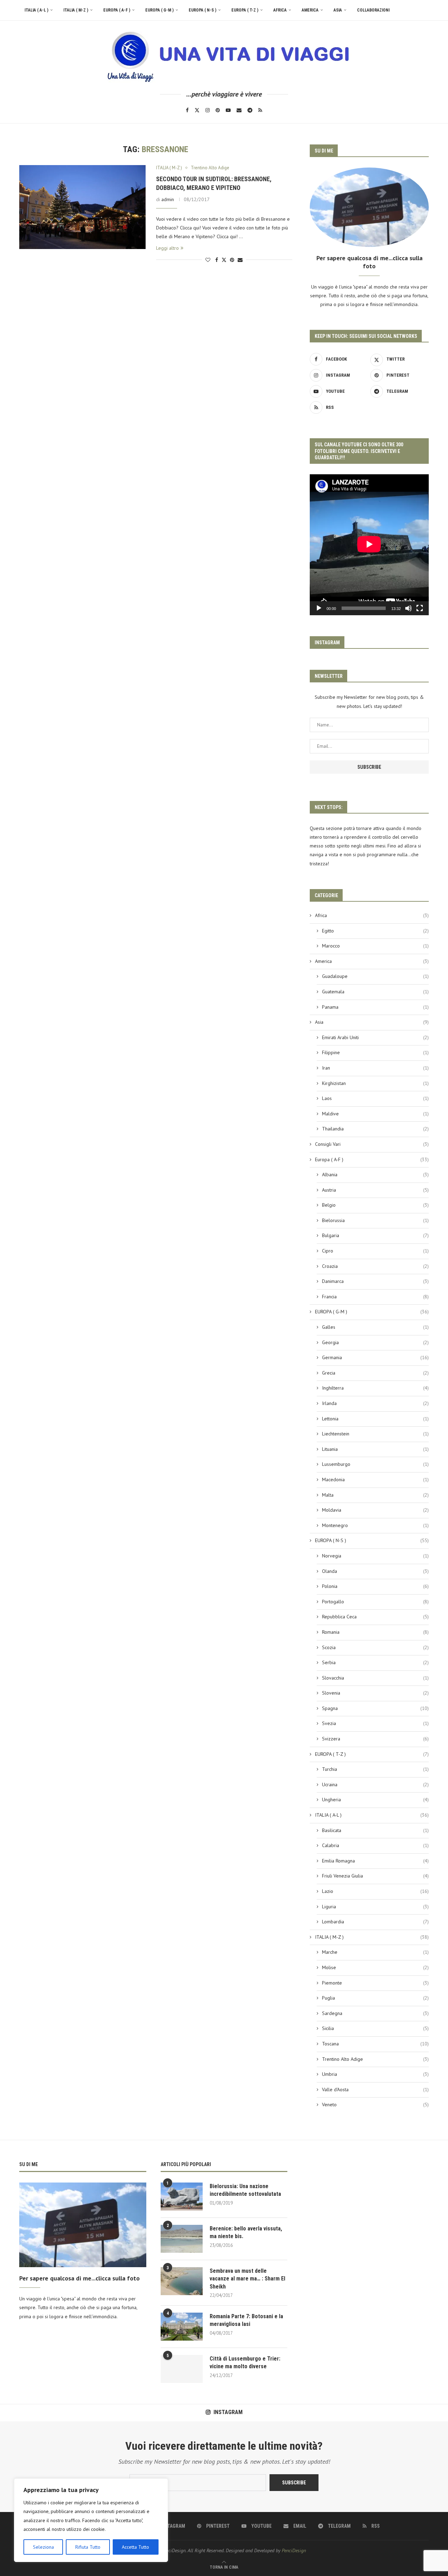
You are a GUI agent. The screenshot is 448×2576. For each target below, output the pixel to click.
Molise (375, 1967)
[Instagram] (208, 110)
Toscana (375, 2044)
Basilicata (375, 1830)
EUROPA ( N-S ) (202, 10)
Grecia (375, 1373)
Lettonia (375, 1419)
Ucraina (375, 1784)
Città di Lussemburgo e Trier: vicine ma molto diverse (245, 2362)
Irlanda (375, 1403)
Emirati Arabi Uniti (375, 1037)
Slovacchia (375, 1678)
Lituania (375, 1449)
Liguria (375, 1907)
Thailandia (375, 1129)
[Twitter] (197, 110)
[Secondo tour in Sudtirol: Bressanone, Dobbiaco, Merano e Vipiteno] (82, 207)
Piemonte (375, 1983)
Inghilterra (375, 1388)
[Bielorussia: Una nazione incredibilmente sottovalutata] (182, 2197)
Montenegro (375, 1525)
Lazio (375, 1891)
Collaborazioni (373, 10)
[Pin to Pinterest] (232, 260)
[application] (369, 545)
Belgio (375, 1205)
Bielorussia (375, 1220)
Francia (375, 1297)
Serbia (375, 1662)
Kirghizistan (375, 1083)
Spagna (375, 1708)
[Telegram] (250, 110)
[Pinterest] (218, 110)
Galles (375, 1327)
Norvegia (375, 1556)
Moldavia (375, 1510)
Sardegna (375, 2013)
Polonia (375, 1586)
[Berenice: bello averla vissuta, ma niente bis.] (182, 2239)
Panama (375, 1007)
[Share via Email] (240, 260)
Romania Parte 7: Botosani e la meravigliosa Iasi (246, 2320)
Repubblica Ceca (375, 1617)
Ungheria (375, 1800)
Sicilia (375, 2028)
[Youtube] (228, 110)
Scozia (375, 1647)
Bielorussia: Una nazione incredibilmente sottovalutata (245, 2190)
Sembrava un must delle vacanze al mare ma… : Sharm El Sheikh (247, 2279)
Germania (375, 1357)
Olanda (375, 1571)
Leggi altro (167, 248)
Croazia (375, 1266)
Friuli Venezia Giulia (375, 1876)
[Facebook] (187, 110)
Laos (375, 1098)
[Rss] (260, 110)
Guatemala (375, 992)
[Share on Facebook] (217, 260)
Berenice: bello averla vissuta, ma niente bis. (246, 2232)
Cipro (375, 1251)
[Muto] (408, 608)
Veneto (375, 2105)
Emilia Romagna (375, 1861)
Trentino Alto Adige (375, 2059)
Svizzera (375, 1739)
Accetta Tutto (135, 2547)
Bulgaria (375, 1235)
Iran (375, 1068)
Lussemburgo (375, 1464)
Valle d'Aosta (375, 2089)
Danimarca (375, 1281)
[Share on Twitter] (224, 260)
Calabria (375, 1845)
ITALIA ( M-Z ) (76, 10)
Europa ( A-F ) (117, 10)
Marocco (375, 946)
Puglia (375, 1998)
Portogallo (375, 1602)
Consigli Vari (372, 1144)
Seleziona (43, 2547)
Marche (375, 1952)
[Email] (239, 110)
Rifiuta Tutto (88, 2547)
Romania (375, 1632)
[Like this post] (208, 260)
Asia (338, 10)
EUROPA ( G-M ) (159, 10)
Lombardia (375, 1922)
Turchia (375, 1769)
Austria (375, 1190)
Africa (280, 10)
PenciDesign (294, 2550)
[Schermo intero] (420, 608)
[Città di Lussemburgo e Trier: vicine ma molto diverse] (182, 2369)
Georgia (375, 1342)
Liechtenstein (375, 1434)
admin (168, 199)
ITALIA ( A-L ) (36, 10)
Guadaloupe (375, 976)
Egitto (375, 931)
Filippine (375, 1052)
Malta (375, 1495)
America (310, 10)
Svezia (375, 1723)
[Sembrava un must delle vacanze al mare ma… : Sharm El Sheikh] (182, 2281)
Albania (375, 1175)
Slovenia (375, 1693)
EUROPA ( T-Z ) (245, 10)
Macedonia (375, 1479)
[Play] (319, 608)
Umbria (375, 2074)
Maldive (375, 1114)
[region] (91, 2520)
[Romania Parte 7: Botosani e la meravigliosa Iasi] (182, 2327)
